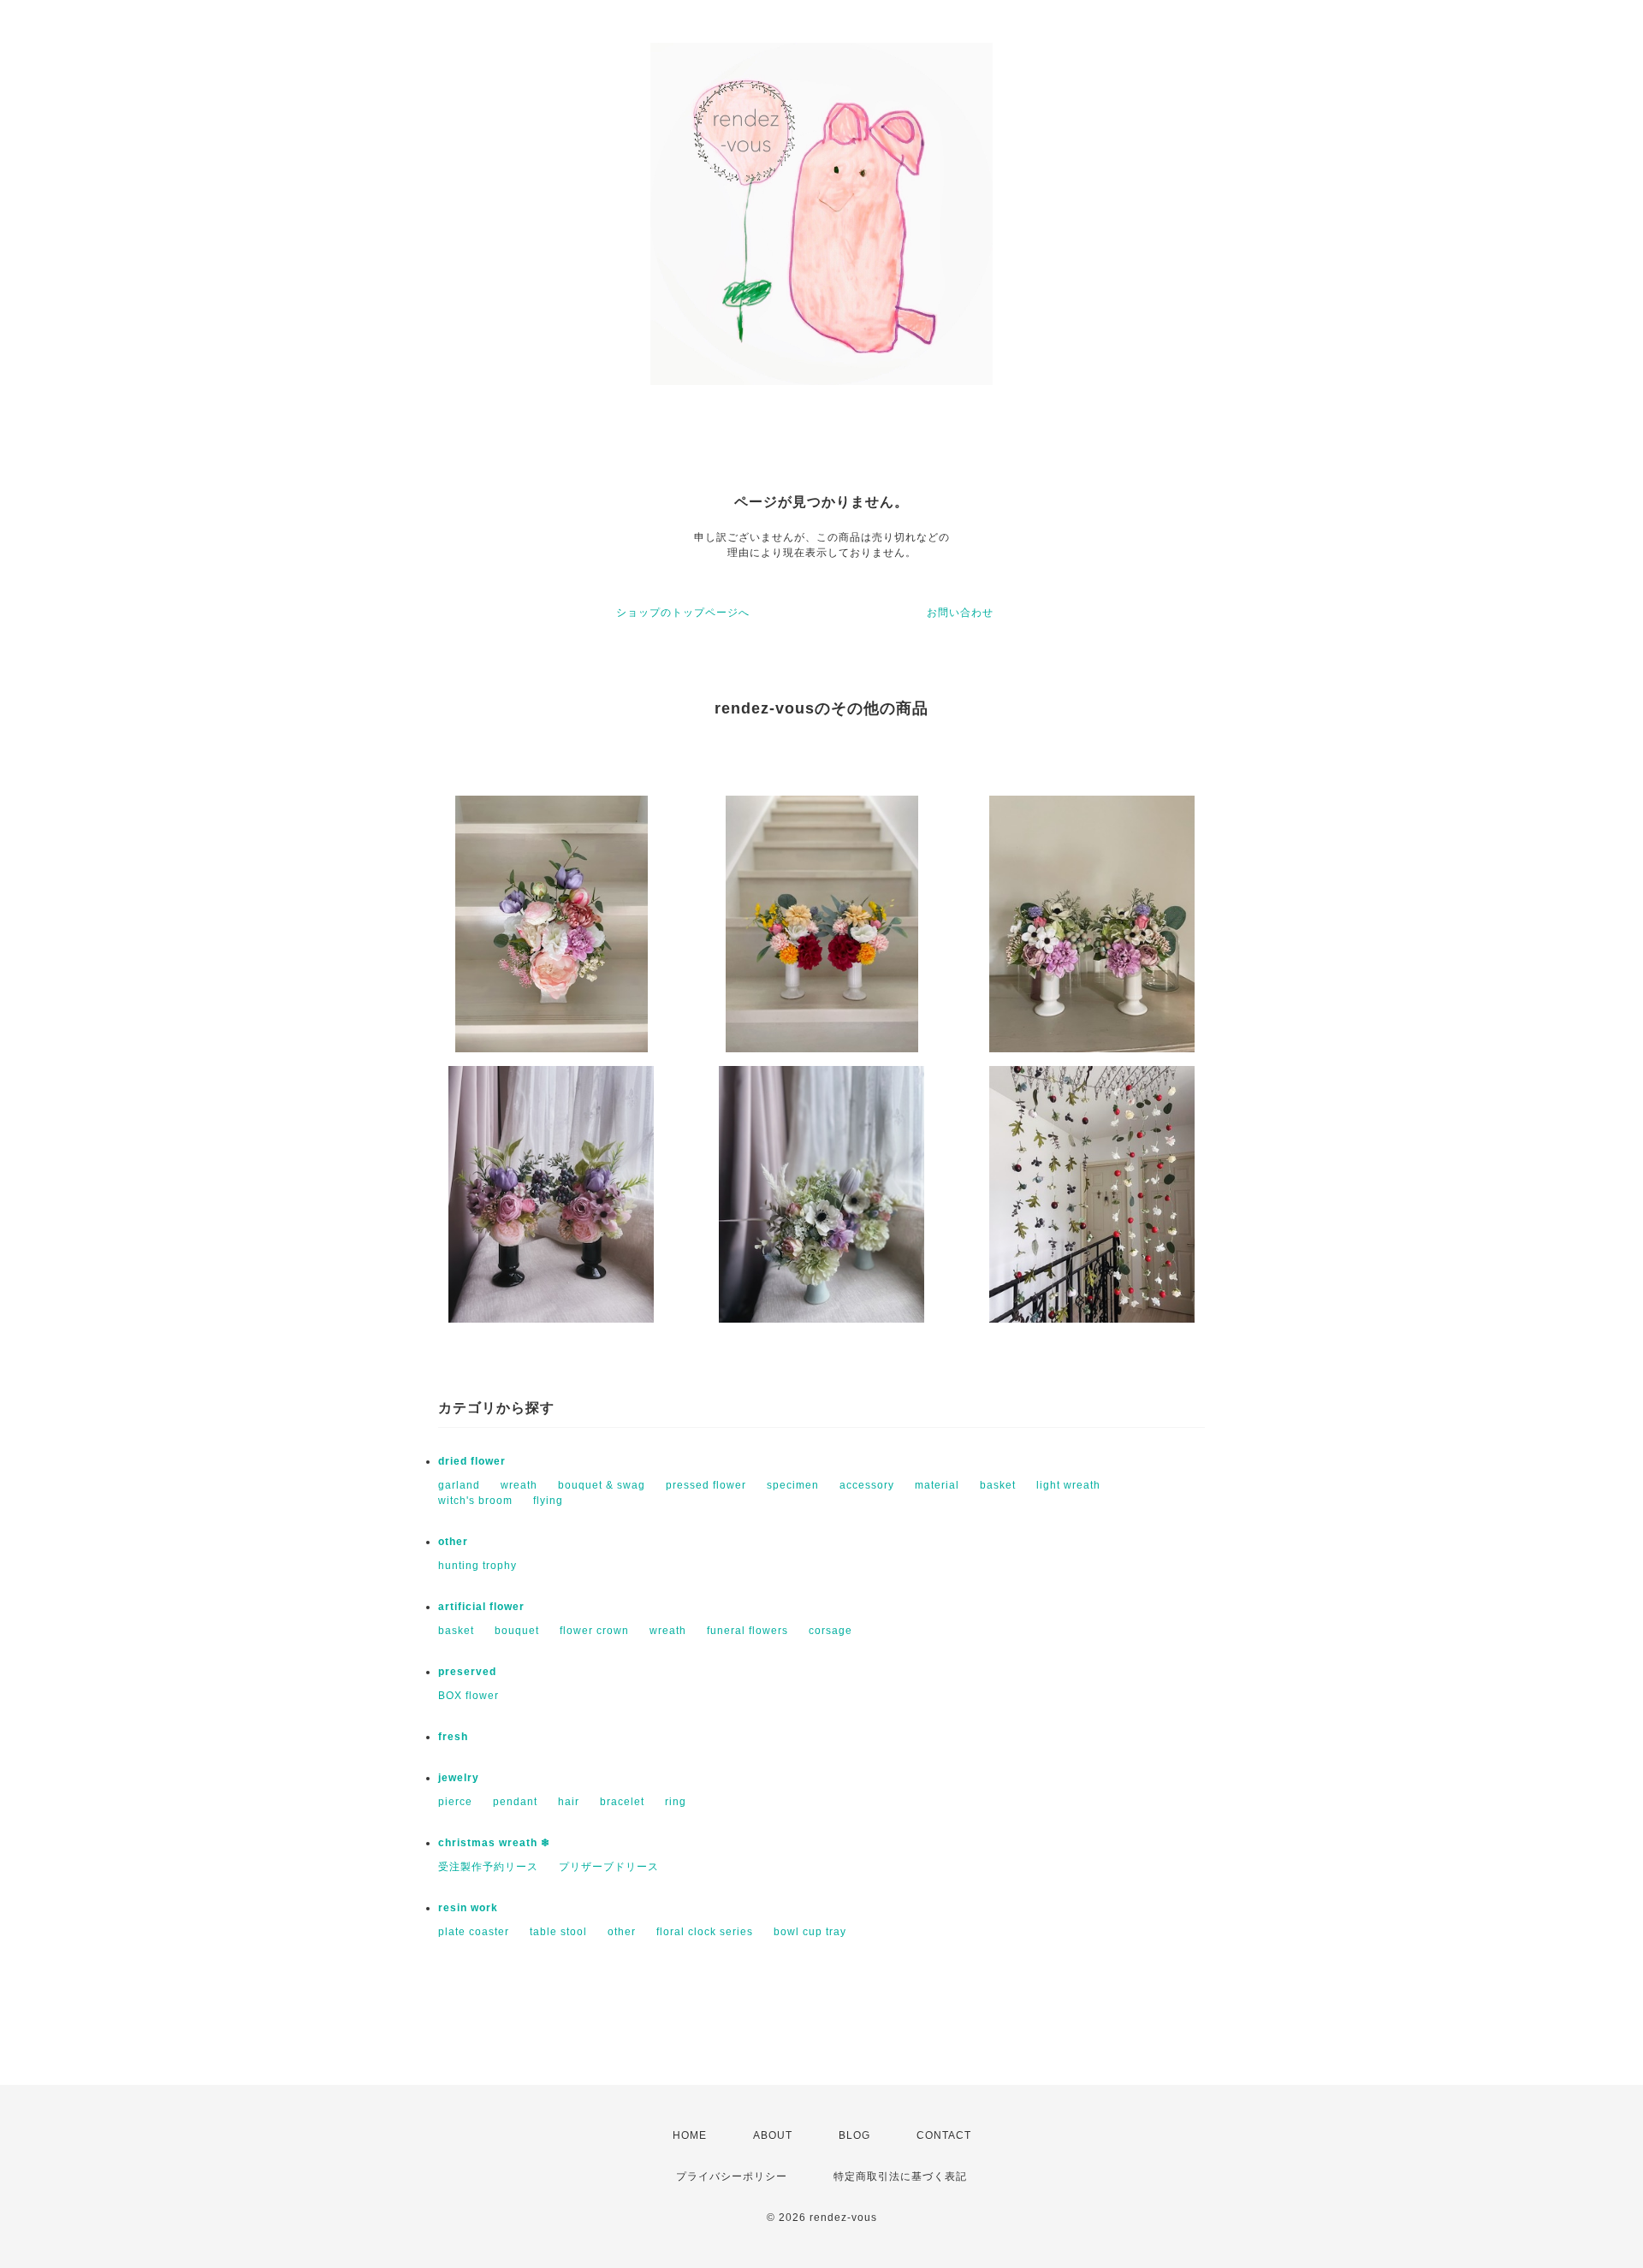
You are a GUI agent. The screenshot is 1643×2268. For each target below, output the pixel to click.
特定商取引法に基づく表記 (900, 2176)
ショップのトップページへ (683, 613)
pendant (515, 1802)
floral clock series (705, 1932)
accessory (867, 1485)
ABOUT (773, 2135)
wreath (519, 1485)
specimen (793, 1485)
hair (569, 1802)
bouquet (517, 1631)
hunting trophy (477, 1566)
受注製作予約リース (488, 1867)
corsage (830, 1631)
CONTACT (944, 2135)
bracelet (622, 1802)
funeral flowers (747, 1631)
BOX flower (469, 1696)
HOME (690, 2135)
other (453, 1542)
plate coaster (474, 1932)
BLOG (854, 2135)
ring (676, 1802)
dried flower (472, 1461)
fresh (453, 1737)
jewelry (459, 1778)
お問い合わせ (960, 613)
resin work (468, 1908)
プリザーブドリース (609, 1867)
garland (459, 1485)
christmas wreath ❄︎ (494, 1843)
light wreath (1068, 1485)
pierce (455, 1802)
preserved (467, 1672)
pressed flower (706, 1485)
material (937, 1485)
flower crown (594, 1631)
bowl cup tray (810, 1932)
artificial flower (481, 1607)
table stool (558, 1932)
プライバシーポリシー (732, 2176)
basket (998, 1485)
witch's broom (475, 1501)
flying (548, 1501)
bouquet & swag (602, 1485)
